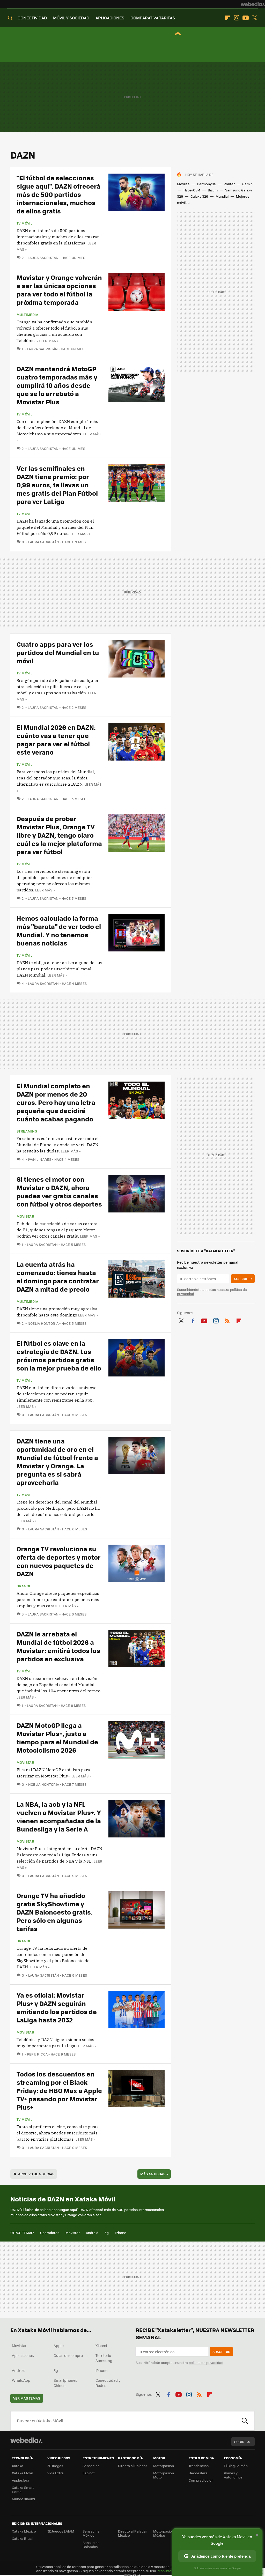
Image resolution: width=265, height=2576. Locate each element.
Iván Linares (40, 1159)
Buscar (245, 2421)
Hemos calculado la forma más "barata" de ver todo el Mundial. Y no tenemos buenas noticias (59, 930)
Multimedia (27, 315)
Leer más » (49, 341)
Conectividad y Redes (108, 2383)
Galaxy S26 (199, 196)
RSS (227, 1320)
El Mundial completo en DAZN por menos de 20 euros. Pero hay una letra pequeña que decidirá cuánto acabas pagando (56, 1102)
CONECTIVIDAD (32, 18)
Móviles (183, 184)
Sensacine (91, 2466)
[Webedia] (253, 4)
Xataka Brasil (23, 2538)
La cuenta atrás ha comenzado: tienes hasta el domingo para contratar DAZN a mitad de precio (58, 1276)
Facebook (193, 1320)
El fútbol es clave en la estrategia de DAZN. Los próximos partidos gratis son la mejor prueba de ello (59, 1355)
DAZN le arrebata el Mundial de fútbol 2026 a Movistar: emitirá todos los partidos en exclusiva (58, 1646)
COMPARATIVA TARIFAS (153, 18)
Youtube (246, 18)
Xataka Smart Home (23, 2489)
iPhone (121, 2233)
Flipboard (227, 18)
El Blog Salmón (236, 2466)
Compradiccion (201, 2480)
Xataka (18, 2466)
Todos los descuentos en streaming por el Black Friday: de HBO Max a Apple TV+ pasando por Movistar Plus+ (59, 2090)
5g (107, 2233)
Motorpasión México (164, 2533)
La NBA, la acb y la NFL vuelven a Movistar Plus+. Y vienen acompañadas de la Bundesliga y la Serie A (59, 1816)
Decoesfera (198, 2473)
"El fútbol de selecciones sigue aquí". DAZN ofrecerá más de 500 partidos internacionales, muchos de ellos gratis (58, 194)
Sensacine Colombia (91, 2545)
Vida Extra (56, 2473)
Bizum (213, 190)
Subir (239, 2442)
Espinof (89, 2473)
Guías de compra (68, 2355)
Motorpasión (164, 2466)
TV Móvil (24, 223)
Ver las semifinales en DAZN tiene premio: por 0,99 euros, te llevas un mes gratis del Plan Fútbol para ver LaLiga (57, 485)
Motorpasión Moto (164, 2475)
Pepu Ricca (37, 2054)
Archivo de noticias (36, 2174)
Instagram (237, 18)
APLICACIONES (110, 18)
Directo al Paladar (132, 2466)
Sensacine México (91, 2533)
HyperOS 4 (192, 190)
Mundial (222, 196)
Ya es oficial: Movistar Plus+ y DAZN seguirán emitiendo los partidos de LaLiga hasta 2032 (57, 2007)
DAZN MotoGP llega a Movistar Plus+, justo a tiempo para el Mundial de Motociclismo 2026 (57, 1737)
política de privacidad (206, 2362)
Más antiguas (154, 2174)
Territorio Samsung (104, 2358)
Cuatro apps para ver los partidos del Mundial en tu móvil (58, 652)
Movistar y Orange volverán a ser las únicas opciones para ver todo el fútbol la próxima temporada (59, 290)
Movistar (25, 1216)
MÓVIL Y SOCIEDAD (71, 18)
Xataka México (24, 2531)
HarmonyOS (207, 184)
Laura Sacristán (43, 258)
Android (92, 2233)
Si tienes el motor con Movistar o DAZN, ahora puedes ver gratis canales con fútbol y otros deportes (59, 1191)
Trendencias (199, 2466)
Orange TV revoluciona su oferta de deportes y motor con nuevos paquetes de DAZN (59, 1561)
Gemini (248, 184)
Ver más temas (27, 2398)
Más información (171, 2571)
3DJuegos (55, 2466)
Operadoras (50, 2233)
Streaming (27, 1131)
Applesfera (21, 2480)
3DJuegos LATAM (61, 2531)
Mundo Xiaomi (23, 2499)
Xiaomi (101, 2346)
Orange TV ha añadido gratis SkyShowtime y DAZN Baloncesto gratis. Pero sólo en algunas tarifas (55, 1912)
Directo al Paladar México (132, 2533)
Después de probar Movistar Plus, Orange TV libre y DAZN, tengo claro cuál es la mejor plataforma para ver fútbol (59, 835)
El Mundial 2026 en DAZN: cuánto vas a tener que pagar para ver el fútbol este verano (56, 739)
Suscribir (243, 1279)
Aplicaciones (23, 2355)
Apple (59, 2346)
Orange (24, 1586)
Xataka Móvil (22, 2473)
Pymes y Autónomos (233, 2475)
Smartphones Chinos (65, 2383)
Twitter (255, 18)
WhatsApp (21, 2380)
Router (229, 184)
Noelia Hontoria (43, 1323)
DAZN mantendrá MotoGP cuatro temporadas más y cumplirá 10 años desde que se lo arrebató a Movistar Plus (57, 385)
